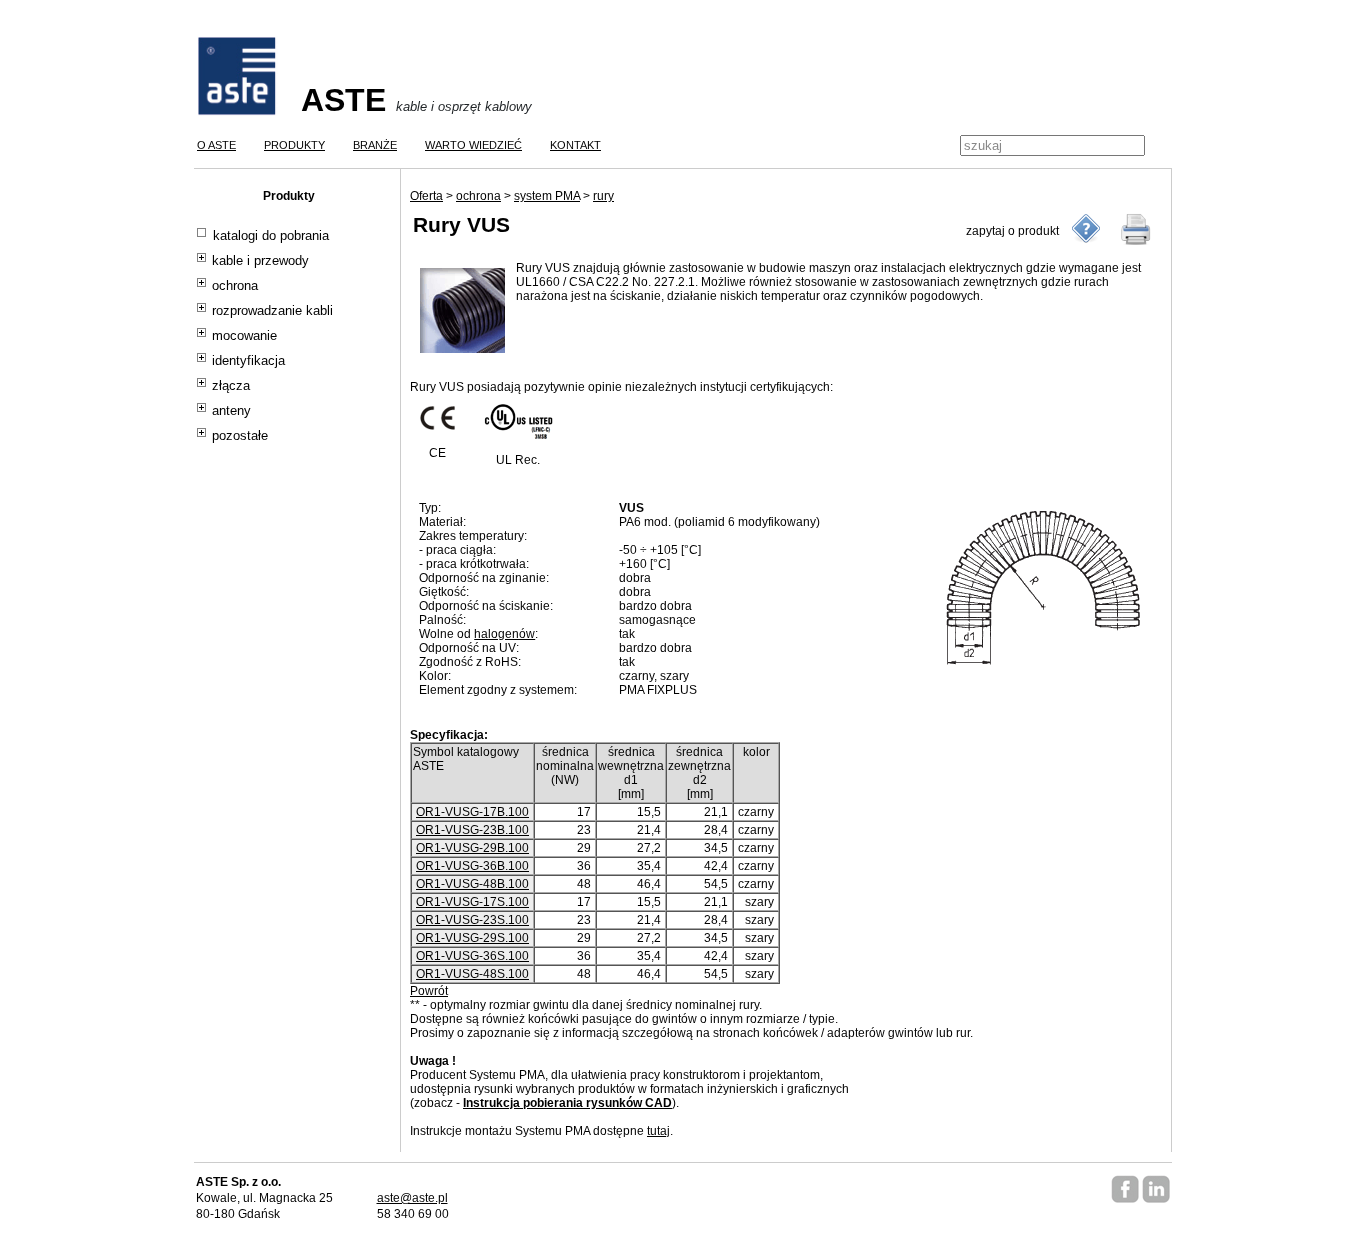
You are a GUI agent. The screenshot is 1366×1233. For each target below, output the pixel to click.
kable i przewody (260, 261)
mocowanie (244, 336)
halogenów (504, 634)
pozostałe (240, 436)
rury (603, 196)
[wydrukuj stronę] (1136, 229)
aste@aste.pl (412, 1198)
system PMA (547, 196)
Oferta (426, 196)
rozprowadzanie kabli (272, 311)
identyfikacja (248, 361)
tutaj (658, 1131)
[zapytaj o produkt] (1086, 229)
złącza (231, 386)
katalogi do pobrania (271, 236)
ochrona (235, 286)
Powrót (429, 991)
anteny (231, 411)
